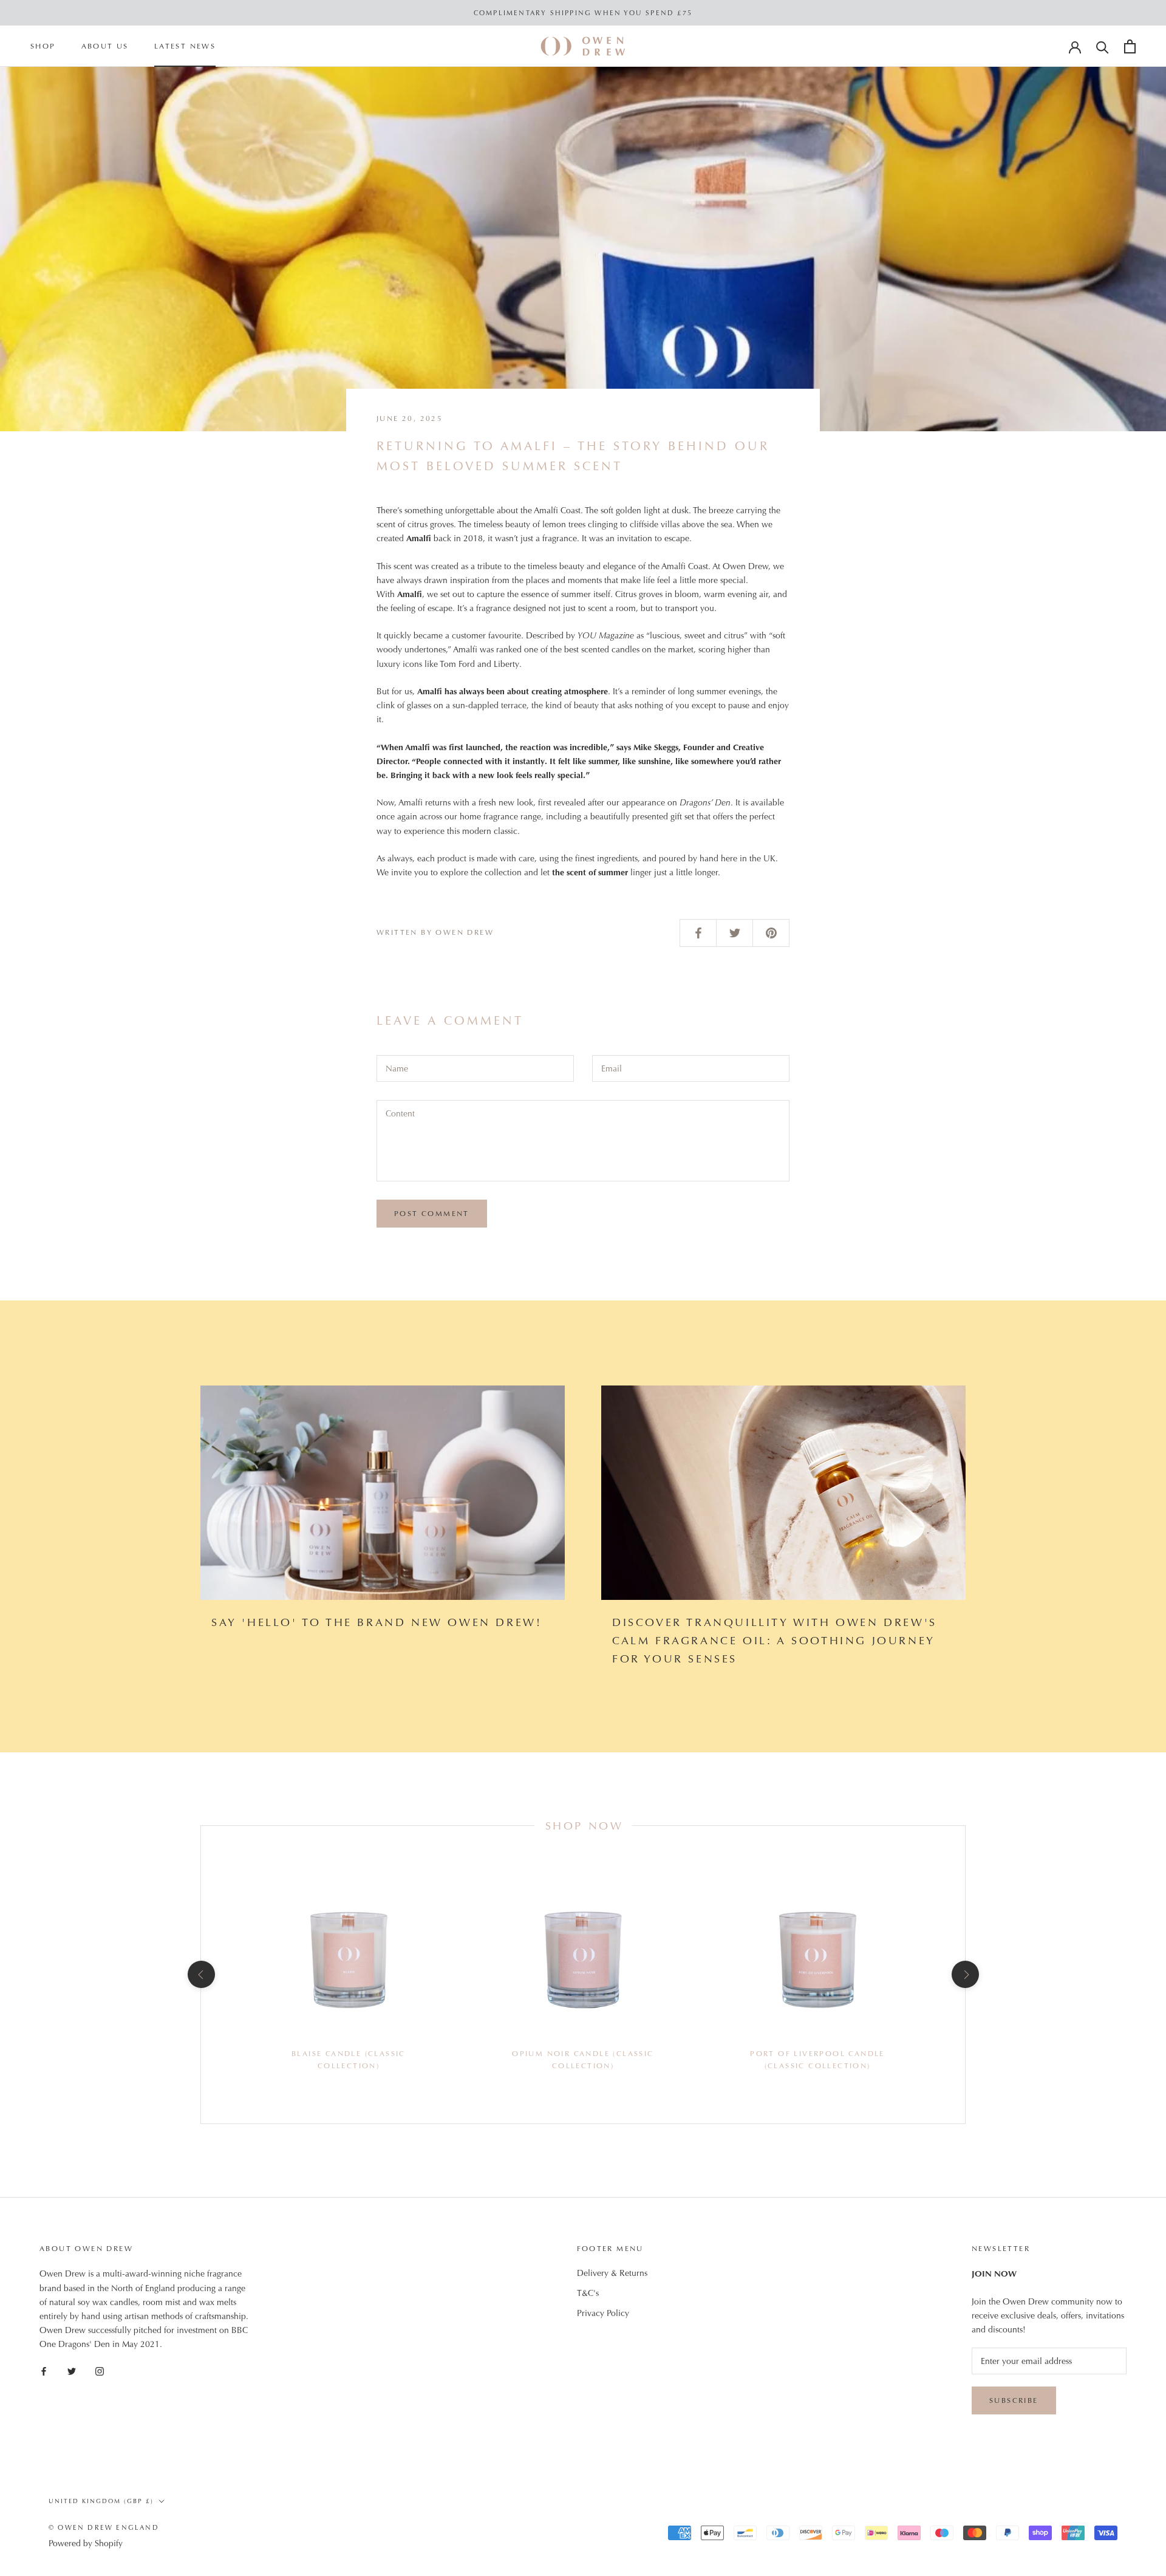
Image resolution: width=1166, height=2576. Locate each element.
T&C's (588, 2293)
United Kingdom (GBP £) (101, 2501)
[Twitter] (72, 2370)
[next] (965, 1974)
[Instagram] (100, 2370)
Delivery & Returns (612, 2273)
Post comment (432, 1214)
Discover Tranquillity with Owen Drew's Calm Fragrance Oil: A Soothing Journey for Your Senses (775, 1640)
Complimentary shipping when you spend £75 (583, 13)
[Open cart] (1130, 46)
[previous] (201, 1974)
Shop (43, 47)
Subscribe (1014, 2400)
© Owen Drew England (104, 2527)
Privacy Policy (603, 2313)
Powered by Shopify (86, 2543)
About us (105, 47)
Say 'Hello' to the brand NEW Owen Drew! (377, 1622)
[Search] (1103, 46)
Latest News (185, 47)
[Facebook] (44, 2370)
